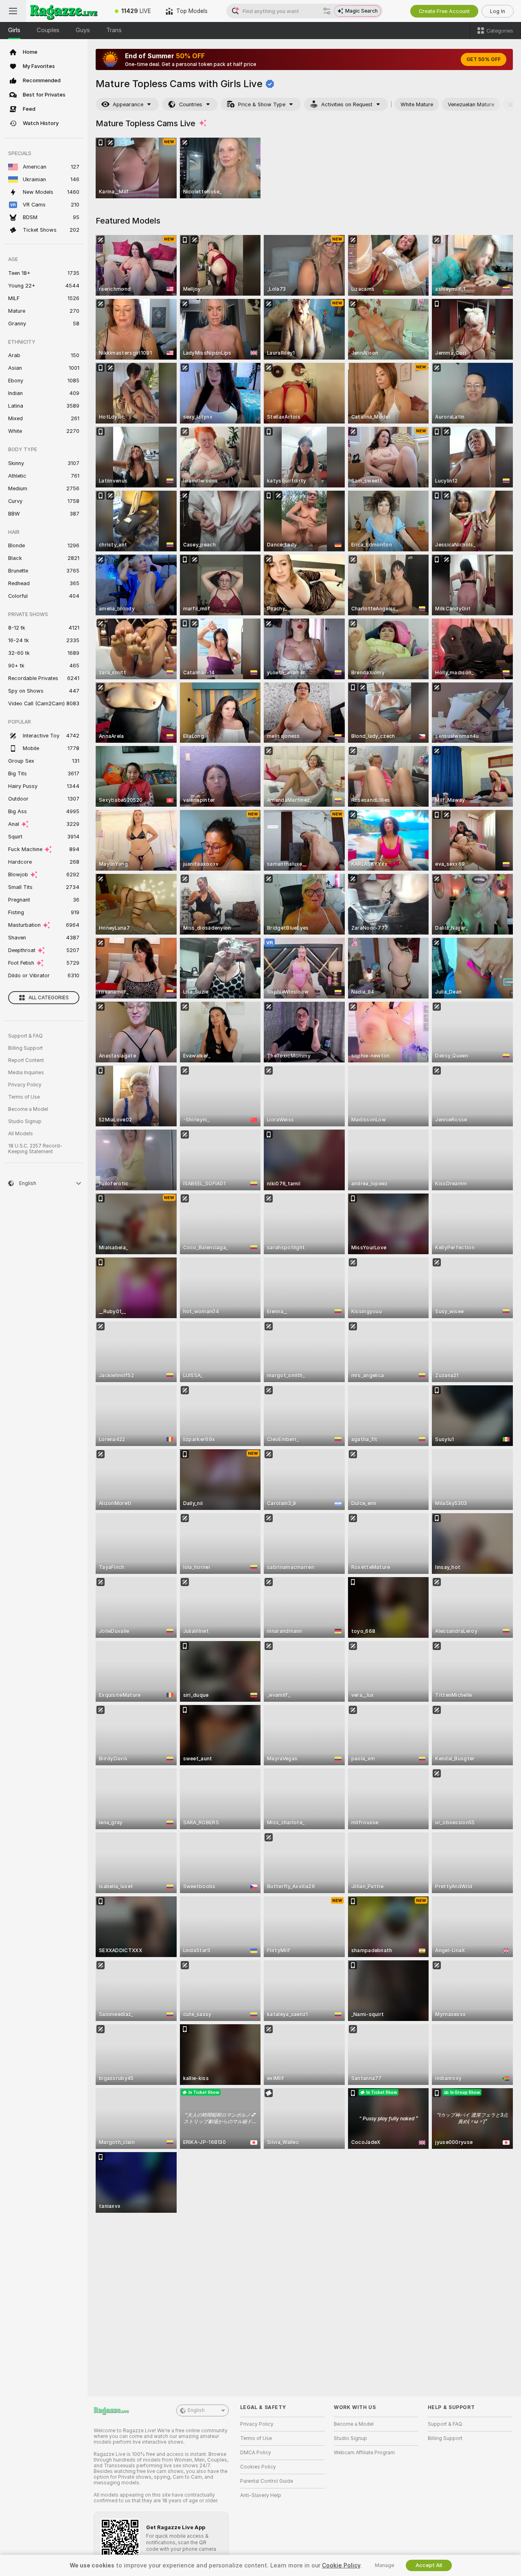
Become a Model (28, 1109)
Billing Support (25, 1048)
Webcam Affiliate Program (364, 2453)
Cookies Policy (258, 2467)
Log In (498, 11)
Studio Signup (25, 1121)
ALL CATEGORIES (49, 998)
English (196, 2410)
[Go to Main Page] (67, 11)
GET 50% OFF (484, 59)
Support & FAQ (25, 1036)
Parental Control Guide (267, 2481)
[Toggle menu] (13, 11)
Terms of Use (24, 1097)
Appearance (128, 104)
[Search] (327, 11)
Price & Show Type (262, 104)
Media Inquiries (26, 1073)
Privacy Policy (25, 1085)
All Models (21, 1134)
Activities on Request (347, 104)
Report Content (26, 1060)
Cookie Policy (341, 2565)
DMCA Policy (256, 2453)
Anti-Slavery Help (261, 2495)
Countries (191, 104)
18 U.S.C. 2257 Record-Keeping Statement (35, 1149)
